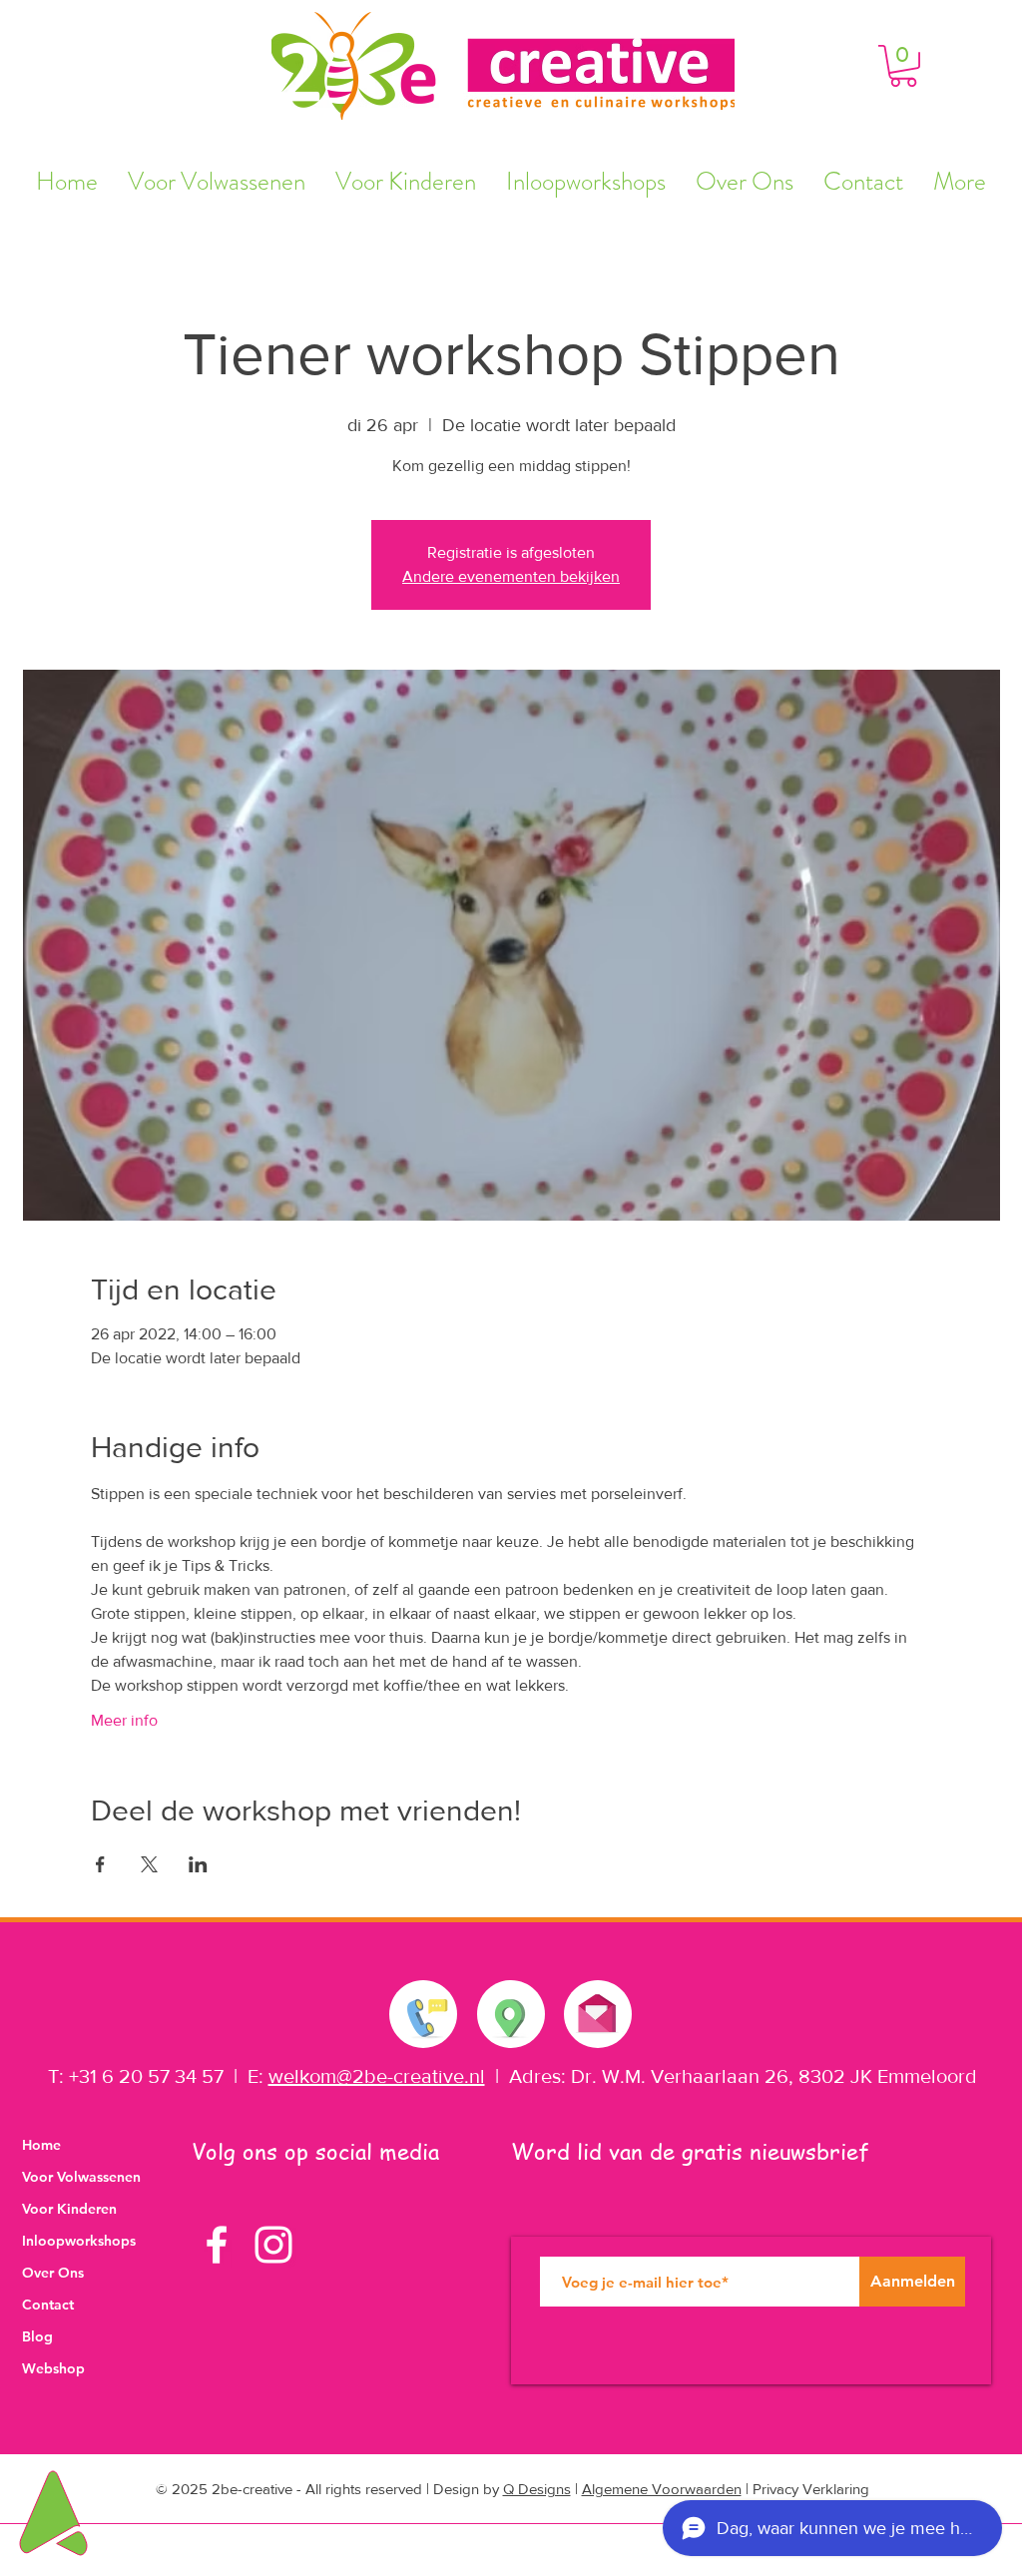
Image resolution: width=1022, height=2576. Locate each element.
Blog (37, 2336)
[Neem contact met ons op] (424, 2014)
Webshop (53, 2368)
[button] (903, 66)
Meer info (124, 1720)
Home (41, 2145)
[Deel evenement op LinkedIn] (198, 1864)
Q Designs (537, 2489)
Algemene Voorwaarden (662, 2489)
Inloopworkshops (79, 2241)
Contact (48, 2305)
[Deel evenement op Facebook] (100, 1864)
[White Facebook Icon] (217, 2245)
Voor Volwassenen (81, 2177)
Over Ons (53, 2273)
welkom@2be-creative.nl (377, 2076)
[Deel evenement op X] (149, 1864)
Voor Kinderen (69, 2209)
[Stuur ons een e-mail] (597, 2009)
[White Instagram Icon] (273, 2245)
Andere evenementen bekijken (511, 576)
